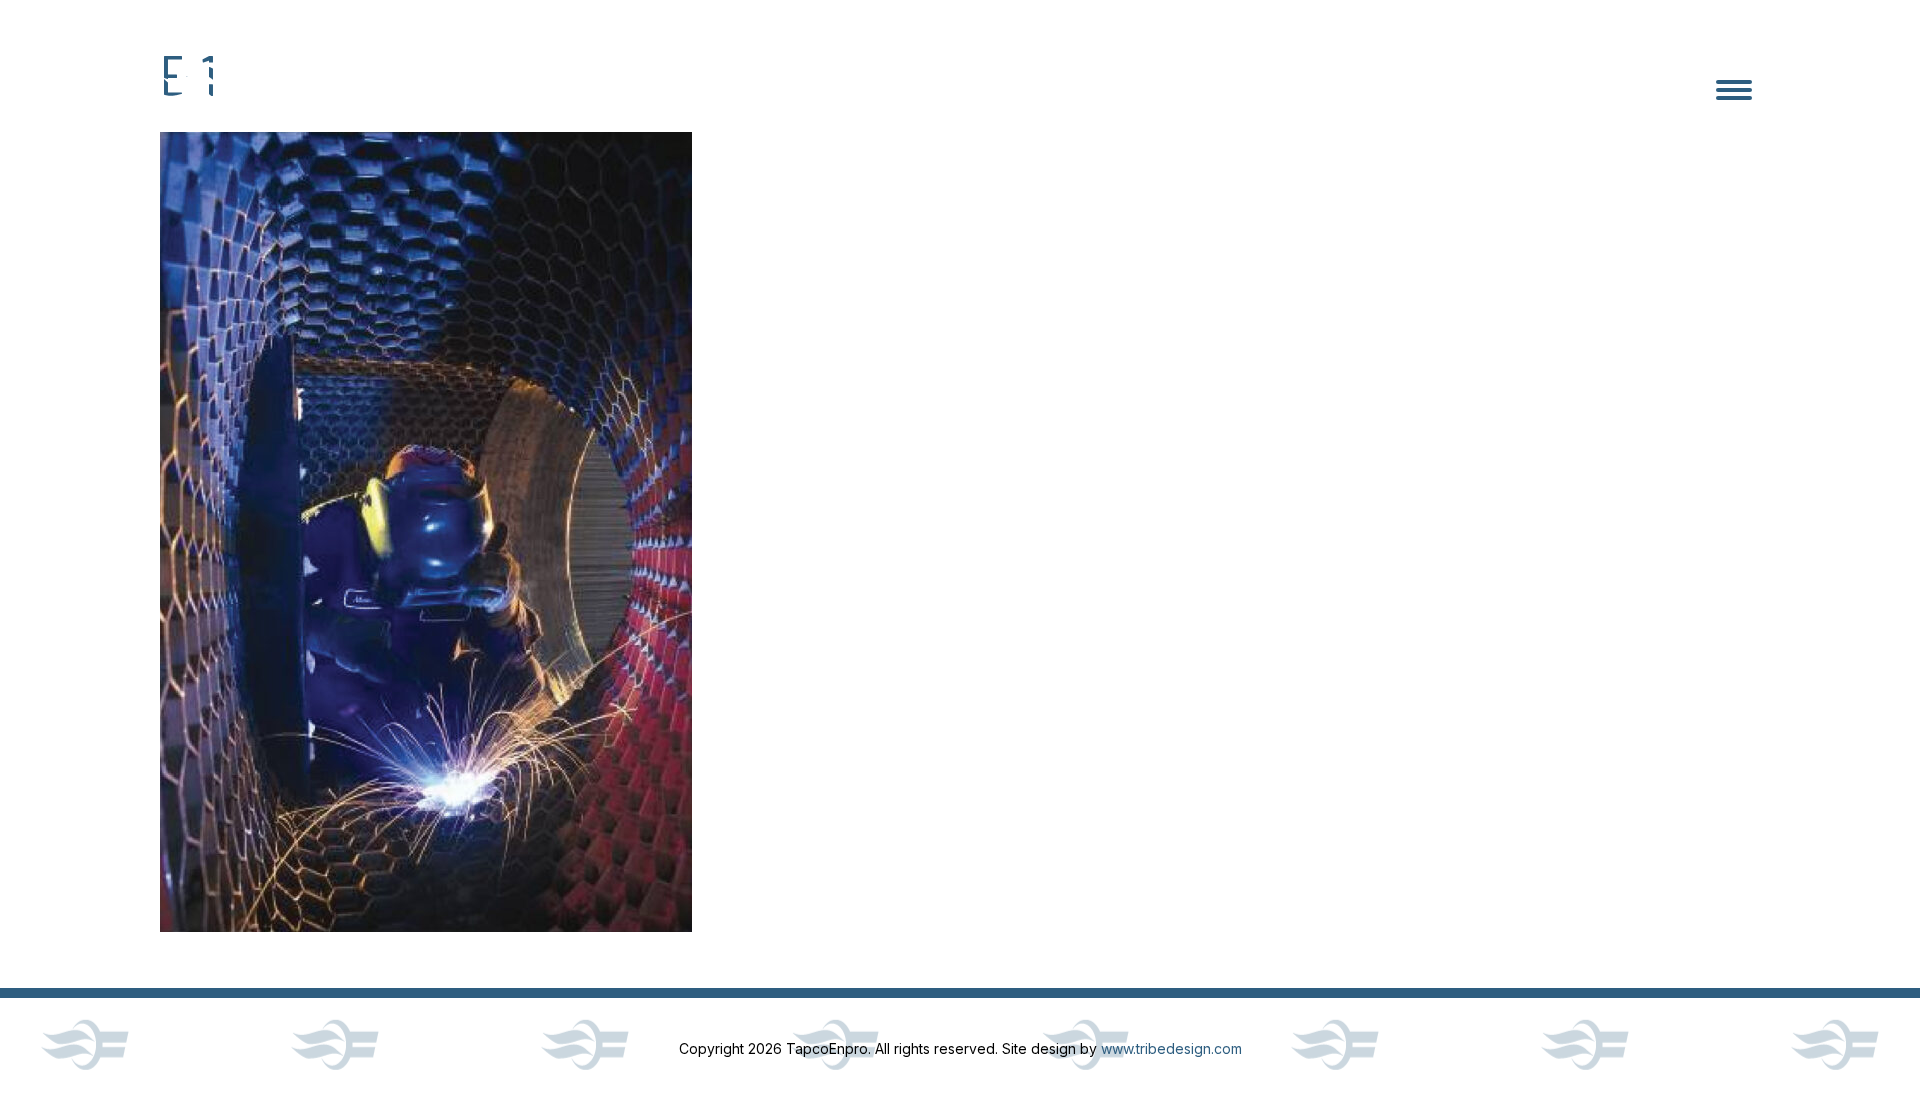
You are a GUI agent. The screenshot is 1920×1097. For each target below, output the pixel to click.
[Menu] (1734, 90)
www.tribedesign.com (1171, 1048)
